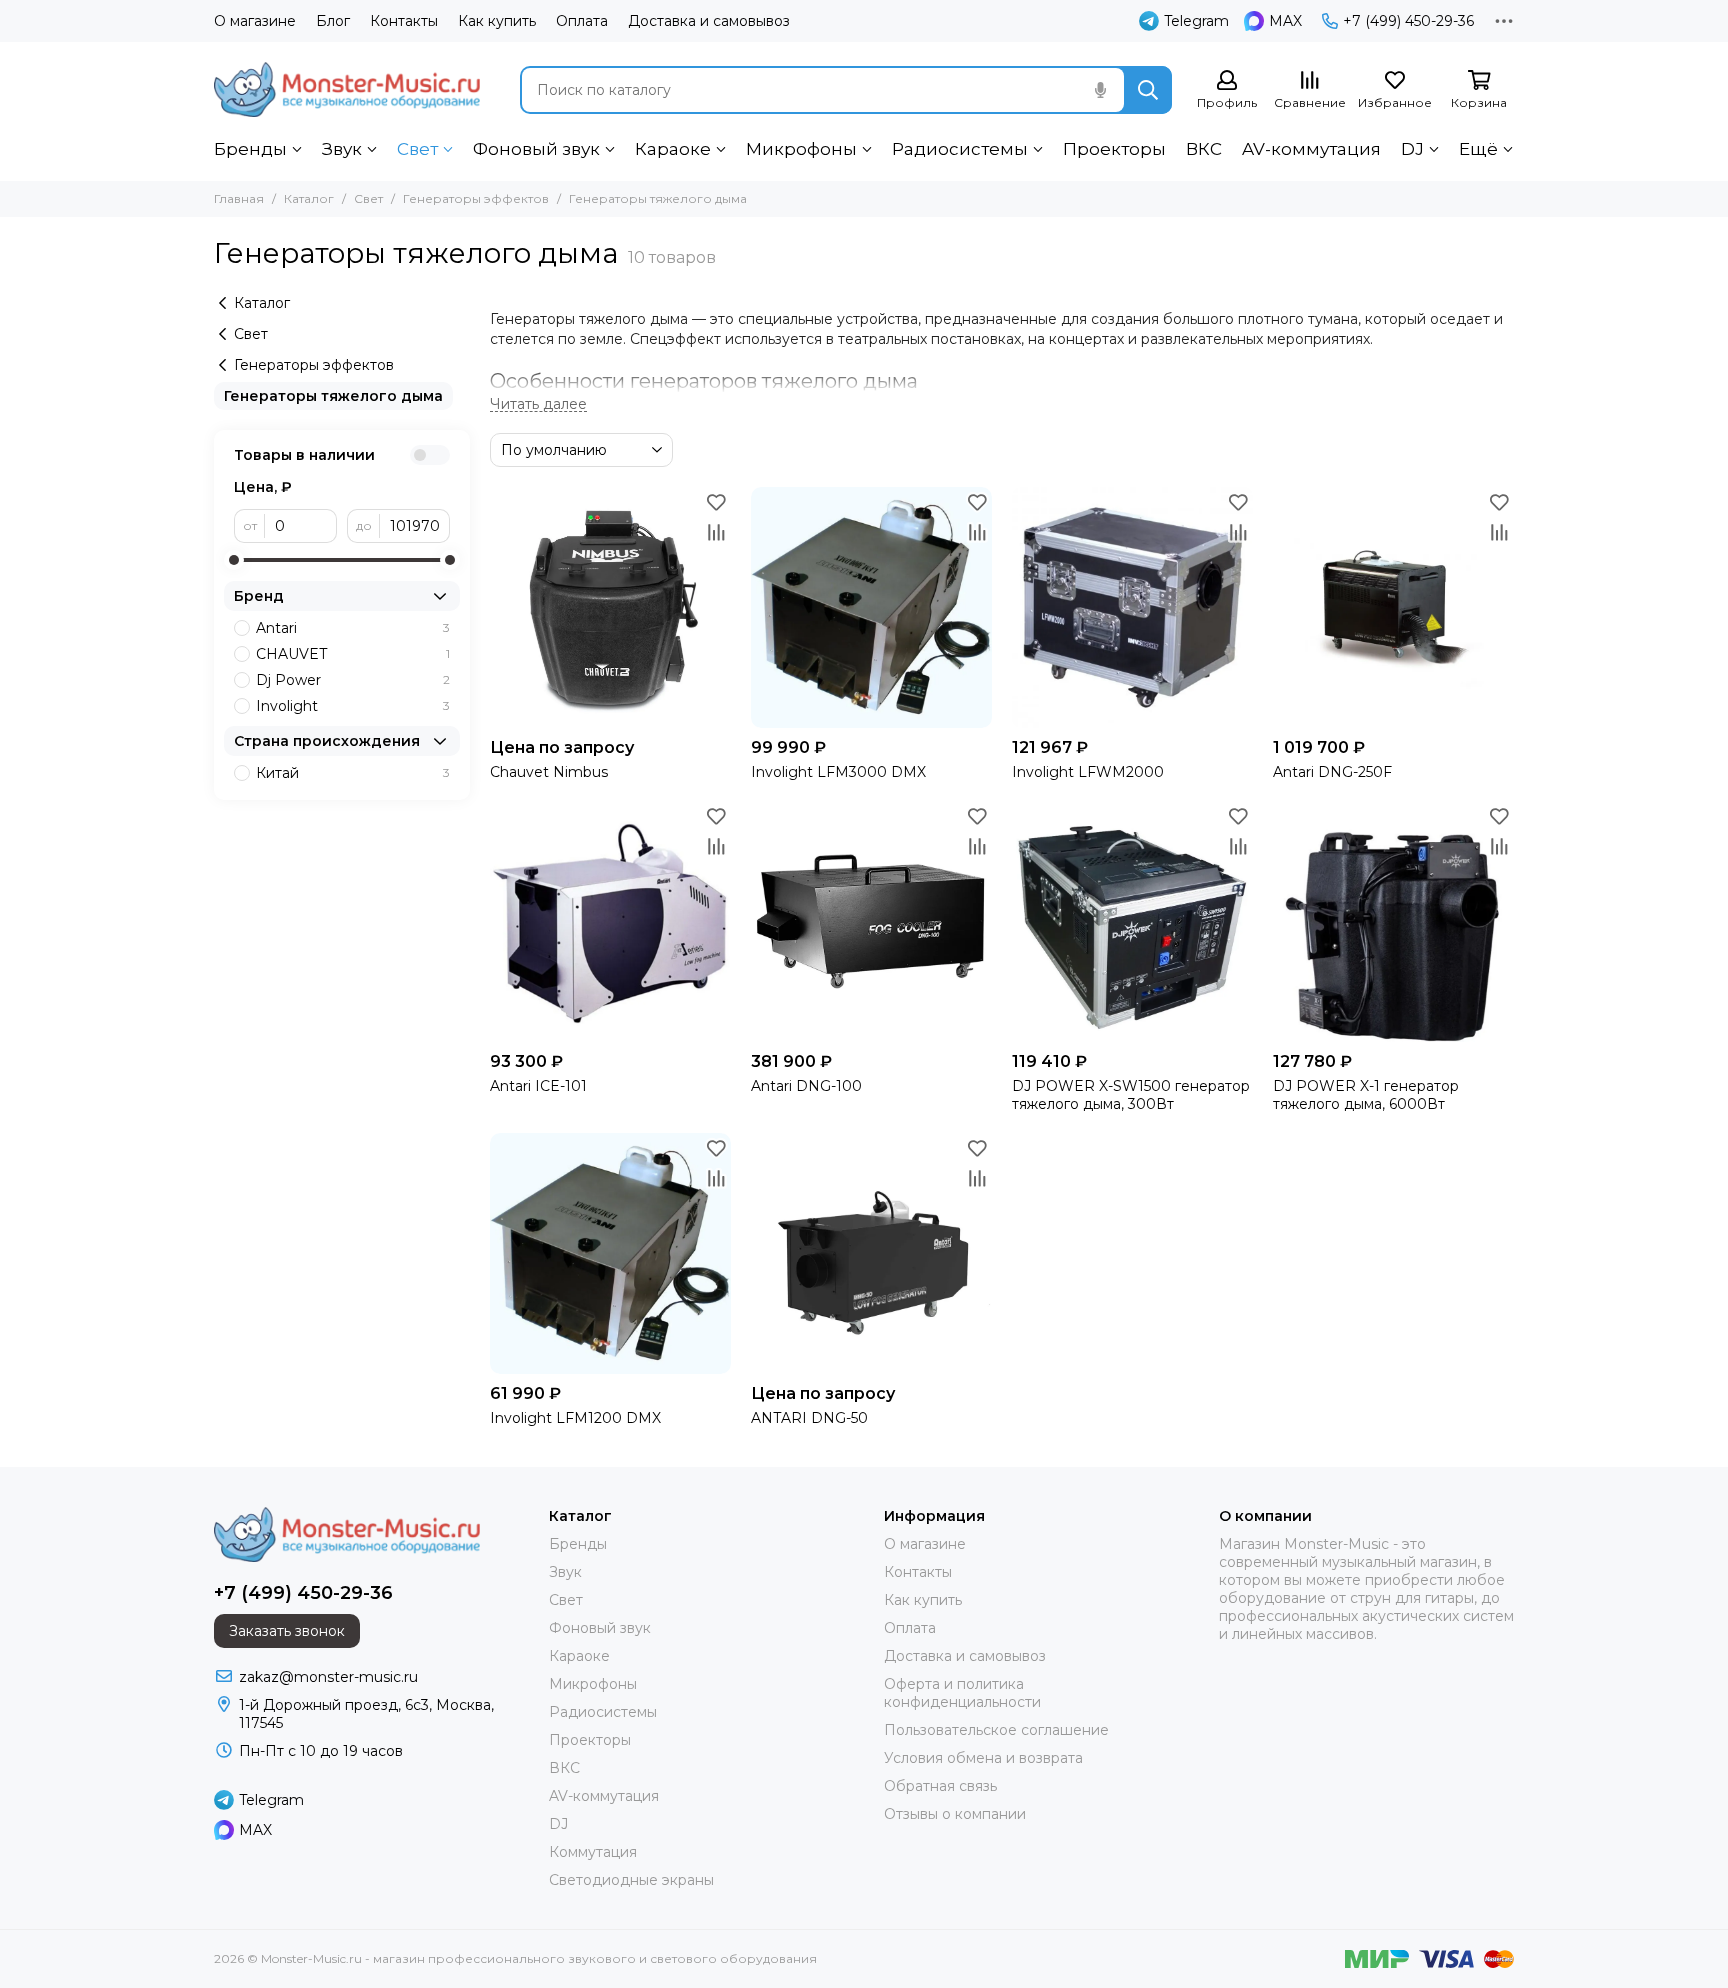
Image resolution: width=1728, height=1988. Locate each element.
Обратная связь (940, 1786)
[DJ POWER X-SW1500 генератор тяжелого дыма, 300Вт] (1132, 921)
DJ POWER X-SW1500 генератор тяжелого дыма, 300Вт (1131, 1095)
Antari (353, 628)
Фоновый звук (536, 149)
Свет (417, 149)
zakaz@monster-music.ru (328, 1677)
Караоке (673, 149)
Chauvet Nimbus (549, 772)
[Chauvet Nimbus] (610, 607)
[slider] (234, 560)
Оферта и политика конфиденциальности (962, 1693)
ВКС (1204, 149)
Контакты (404, 21)
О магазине (255, 21)
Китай (353, 773)
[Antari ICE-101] (610, 921)
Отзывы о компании (955, 1814)
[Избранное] (716, 502)
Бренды (250, 149)
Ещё (1478, 149)
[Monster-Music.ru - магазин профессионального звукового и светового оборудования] (347, 89)
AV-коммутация (1311, 149)
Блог (333, 21)
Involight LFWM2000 (1088, 772)
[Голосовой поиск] (1100, 90)
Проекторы (1114, 149)
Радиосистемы (960, 149)
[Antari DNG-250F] (1393, 607)
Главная (239, 198)
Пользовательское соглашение (996, 1730)
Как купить (497, 21)
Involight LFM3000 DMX (838, 772)
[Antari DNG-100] (871, 921)
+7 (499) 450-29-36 (1408, 21)
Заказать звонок (287, 1631)
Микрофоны (801, 149)
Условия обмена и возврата (983, 1758)
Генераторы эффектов (476, 198)
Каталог (309, 198)
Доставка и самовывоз (709, 21)
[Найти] (1148, 90)
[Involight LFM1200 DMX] (610, 1253)
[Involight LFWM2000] (1132, 607)
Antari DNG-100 (806, 1086)
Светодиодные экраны (631, 1880)
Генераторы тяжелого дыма (333, 396)
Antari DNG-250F (1332, 772)
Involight (353, 706)
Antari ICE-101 (538, 1086)
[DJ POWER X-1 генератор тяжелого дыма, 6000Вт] (1393, 921)
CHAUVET (353, 654)
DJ (1412, 149)
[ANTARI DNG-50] (871, 1253)
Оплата (582, 21)
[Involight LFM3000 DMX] (871, 607)
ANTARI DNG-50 (809, 1418)
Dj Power (353, 680)
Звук (342, 149)
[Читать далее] (538, 404)
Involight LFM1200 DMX (575, 1418)
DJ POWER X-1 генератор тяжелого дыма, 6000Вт (1366, 1095)
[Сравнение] (716, 532)
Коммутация (593, 1852)
